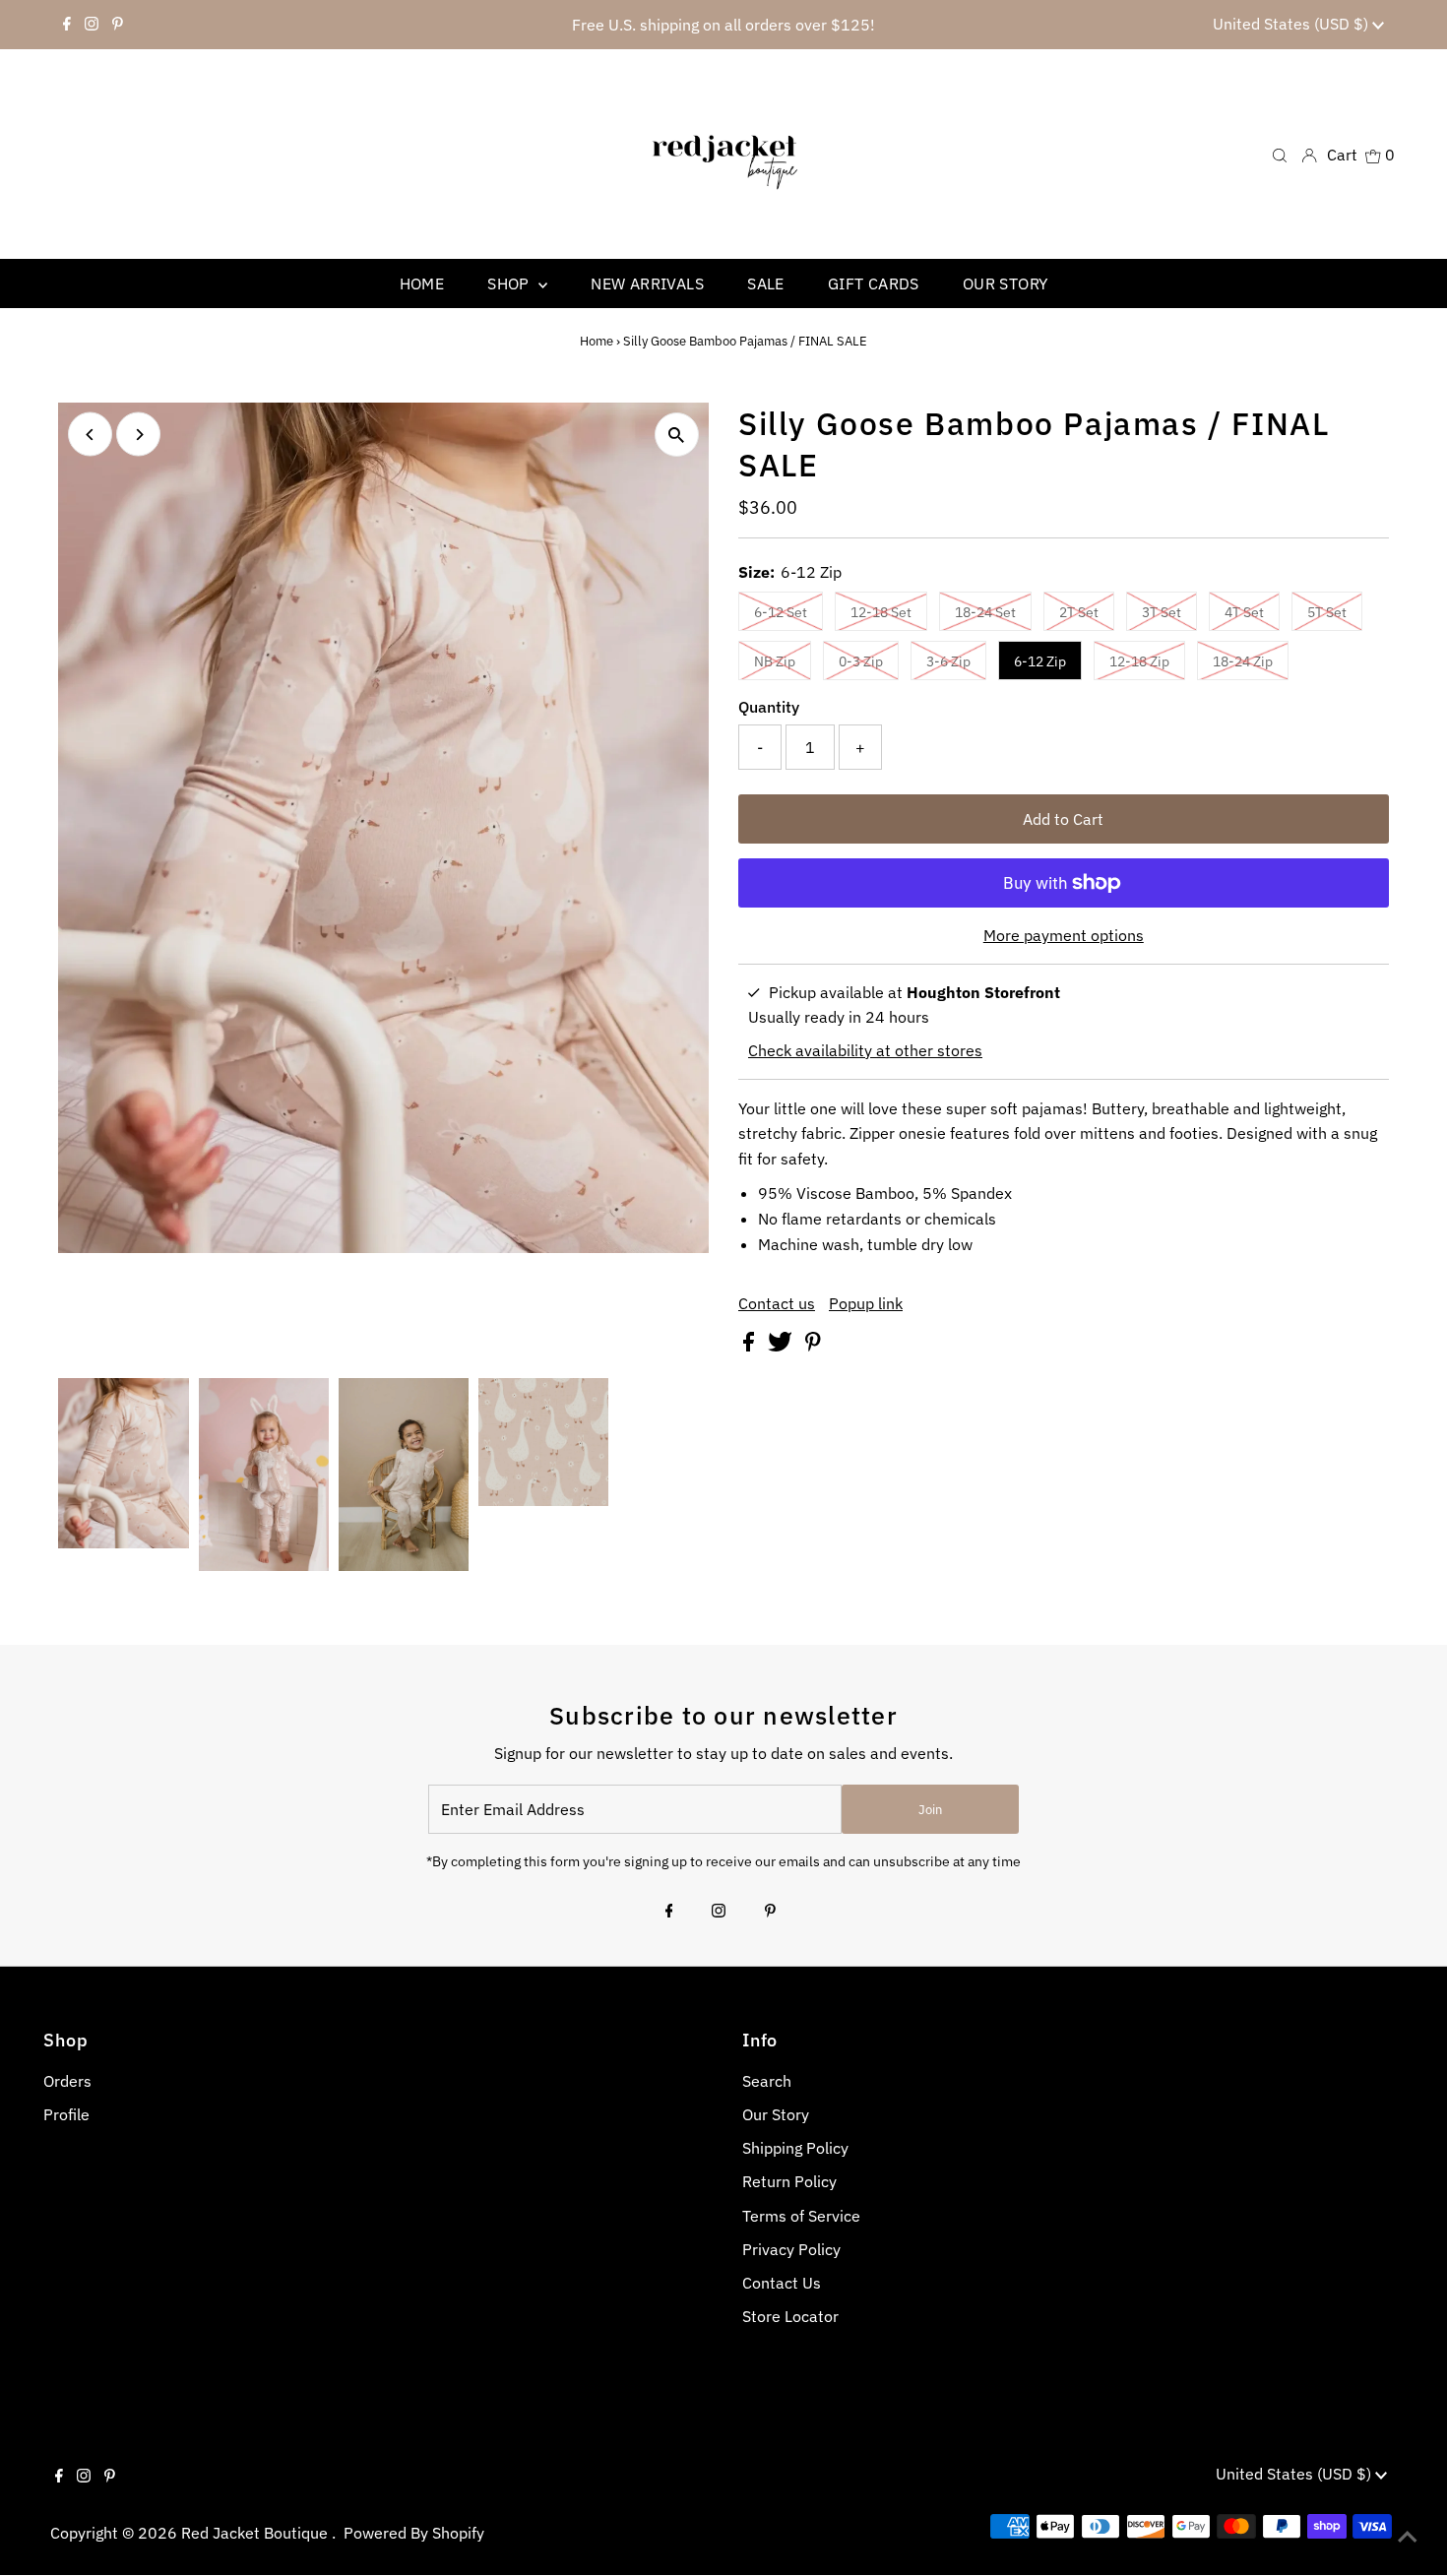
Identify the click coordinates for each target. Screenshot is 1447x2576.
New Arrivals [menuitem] (647, 283)
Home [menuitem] (422, 283)
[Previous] (90, 435)
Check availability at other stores (865, 1050)
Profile (66, 2114)
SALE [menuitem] (766, 283)
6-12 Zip (1040, 661)
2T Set (1079, 612)
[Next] (138, 435)
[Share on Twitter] (782, 1346)
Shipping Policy (795, 2148)
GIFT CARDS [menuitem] (874, 283)
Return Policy (789, 2181)
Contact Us (782, 2283)
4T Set (1244, 612)
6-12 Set (781, 612)
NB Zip (775, 661)
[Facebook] (67, 25)
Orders (67, 2081)
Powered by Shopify (414, 2533)
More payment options (1064, 935)
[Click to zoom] (677, 435)
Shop (510, 283)
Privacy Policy (791, 2249)
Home (597, 341)
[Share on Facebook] (751, 1346)
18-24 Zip (1243, 661)
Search (767, 2081)
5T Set (1327, 612)
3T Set (1162, 612)
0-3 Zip (861, 661)
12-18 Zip (1139, 661)
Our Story (776, 2114)
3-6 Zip (948, 661)
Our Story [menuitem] (1006, 283)
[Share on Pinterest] (813, 1346)
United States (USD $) (1292, 24)
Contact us (777, 1303)
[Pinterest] (118, 25)
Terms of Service (801, 2216)
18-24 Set (985, 612)
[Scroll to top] (1408, 2537)
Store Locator (790, 2316)
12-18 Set (881, 612)
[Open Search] (1280, 154)
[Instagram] (92, 25)
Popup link (866, 1303)
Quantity (769, 707)
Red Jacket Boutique (256, 2533)
